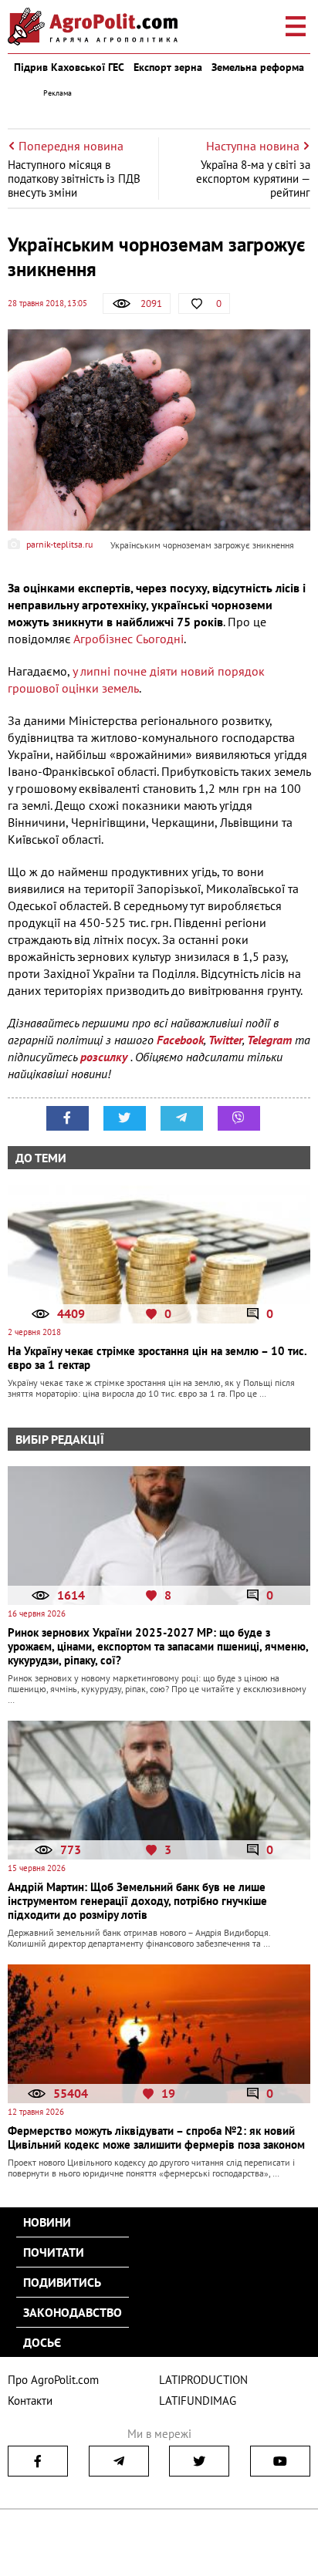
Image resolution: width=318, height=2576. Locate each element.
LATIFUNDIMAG (198, 2401)
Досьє (42, 2342)
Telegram (269, 1040)
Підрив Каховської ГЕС (69, 67)
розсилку (105, 1057)
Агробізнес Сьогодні (129, 639)
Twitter (225, 1040)
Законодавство (73, 2312)
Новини (47, 2222)
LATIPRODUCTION (203, 2380)
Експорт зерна (168, 67)
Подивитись (62, 2282)
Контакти (30, 2401)
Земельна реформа (258, 67)
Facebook (180, 1040)
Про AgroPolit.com (53, 2380)
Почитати (54, 2252)
